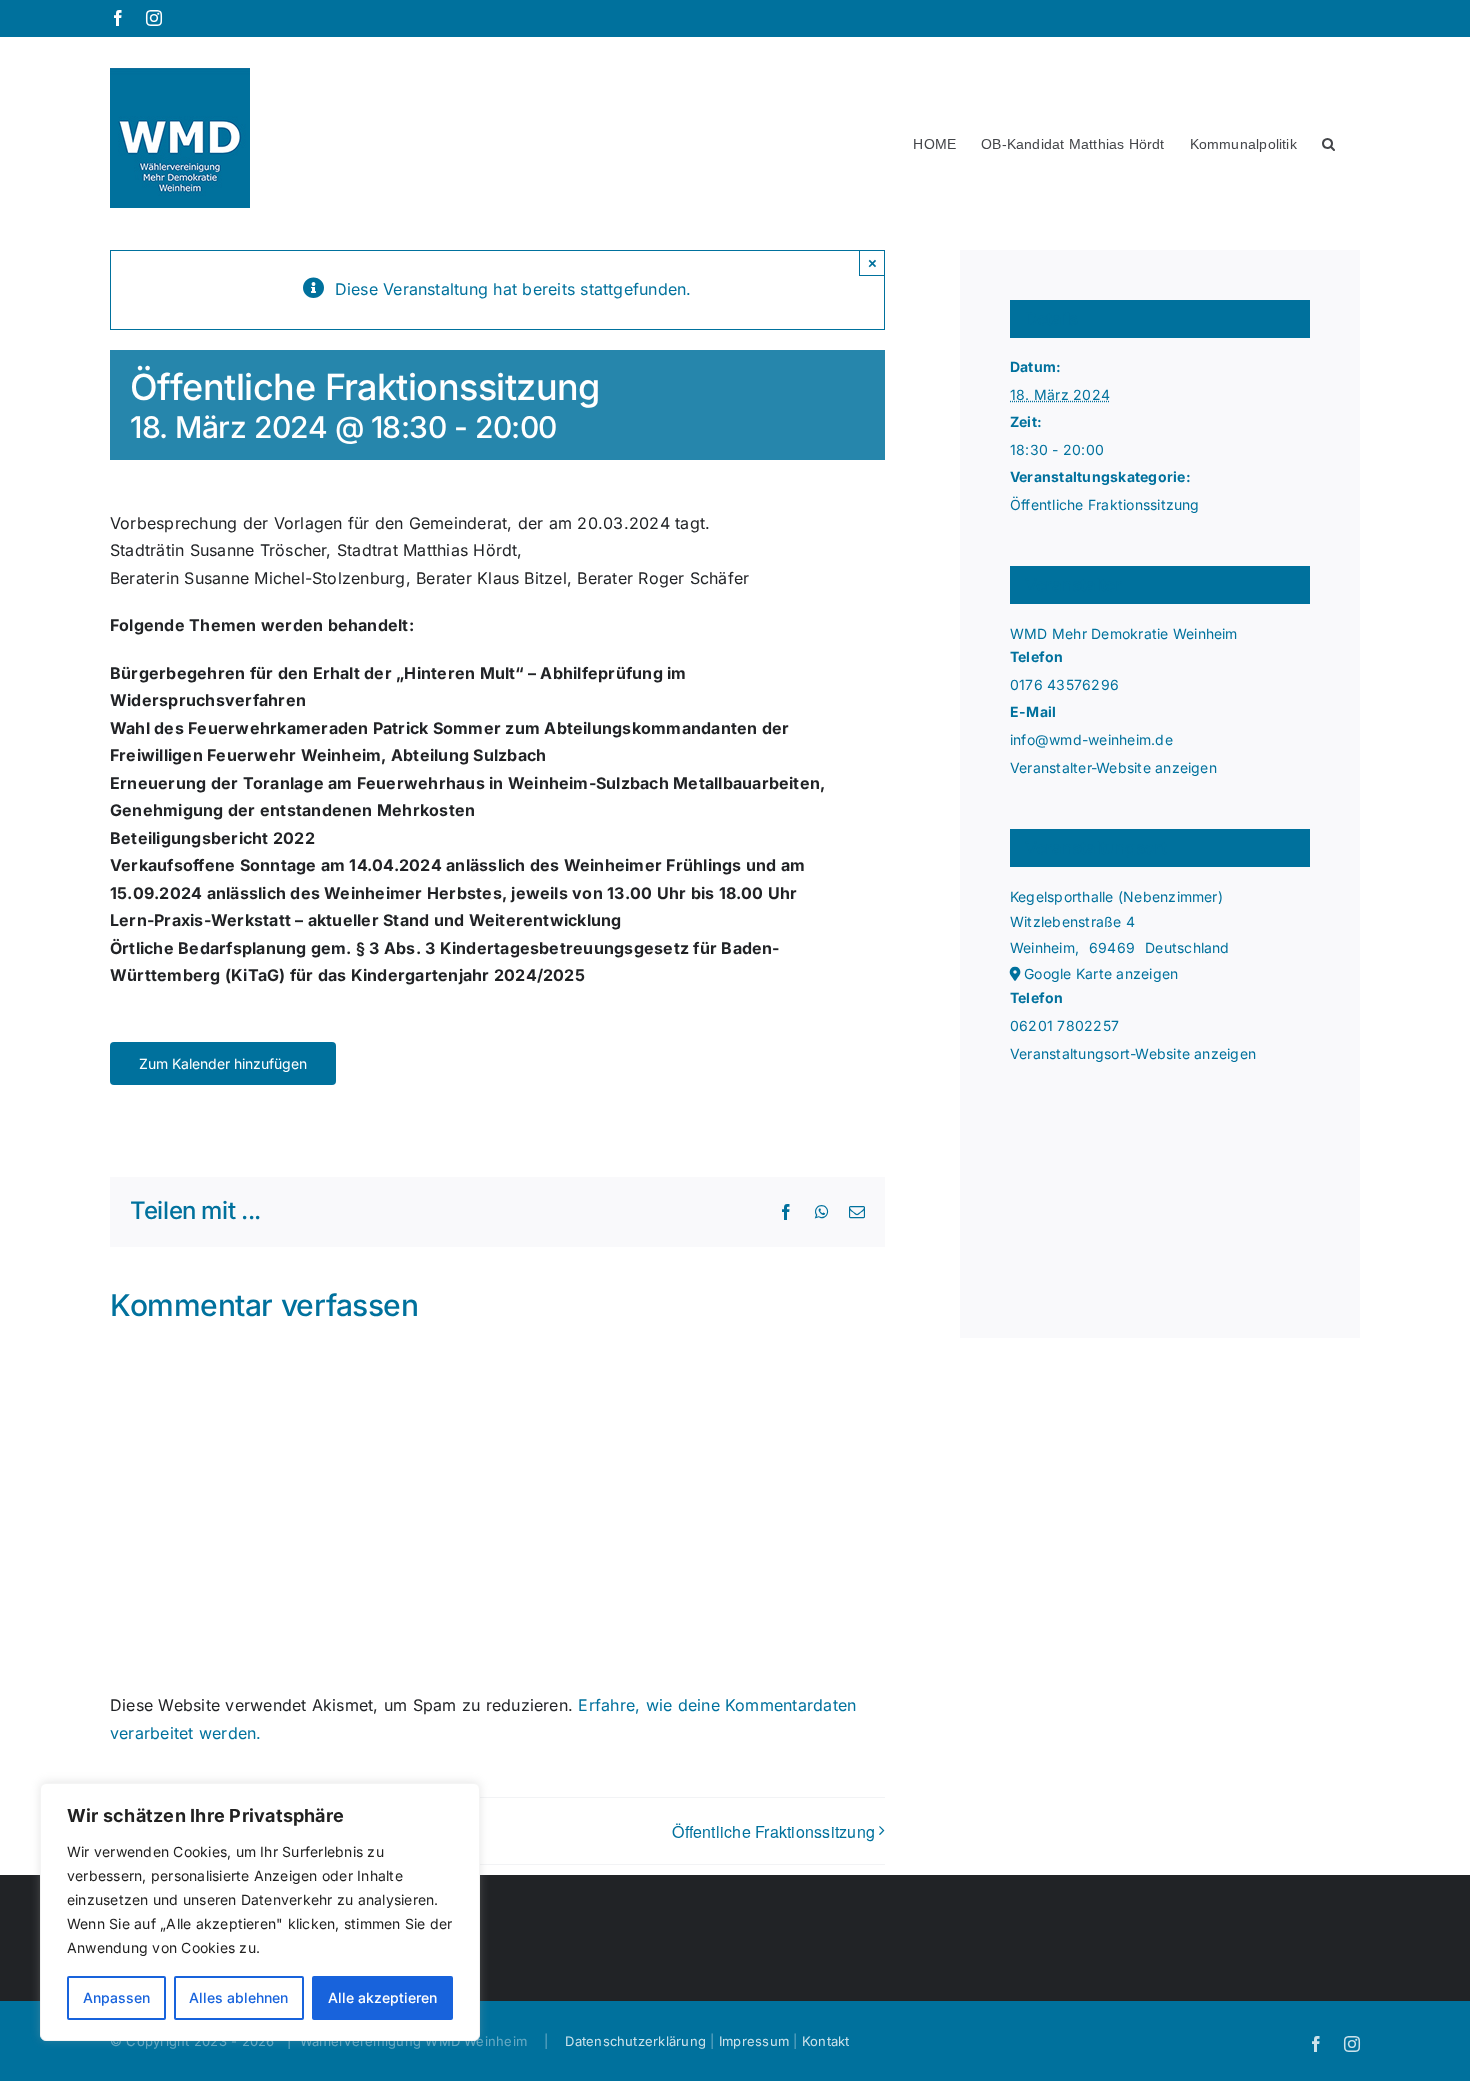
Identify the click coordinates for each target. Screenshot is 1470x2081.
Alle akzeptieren (382, 1997)
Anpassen (116, 1997)
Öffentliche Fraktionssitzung (773, 1831)
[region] (260, 1912)
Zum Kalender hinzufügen (223, 1063)
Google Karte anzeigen (1101, 973)
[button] (1328, 138)
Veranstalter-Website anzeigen (1113, 767)
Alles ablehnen (238, 1997)
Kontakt (826, 2041)
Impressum (754, 2041)
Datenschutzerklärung (635, 2041)
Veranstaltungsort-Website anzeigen (1133, 1053)
